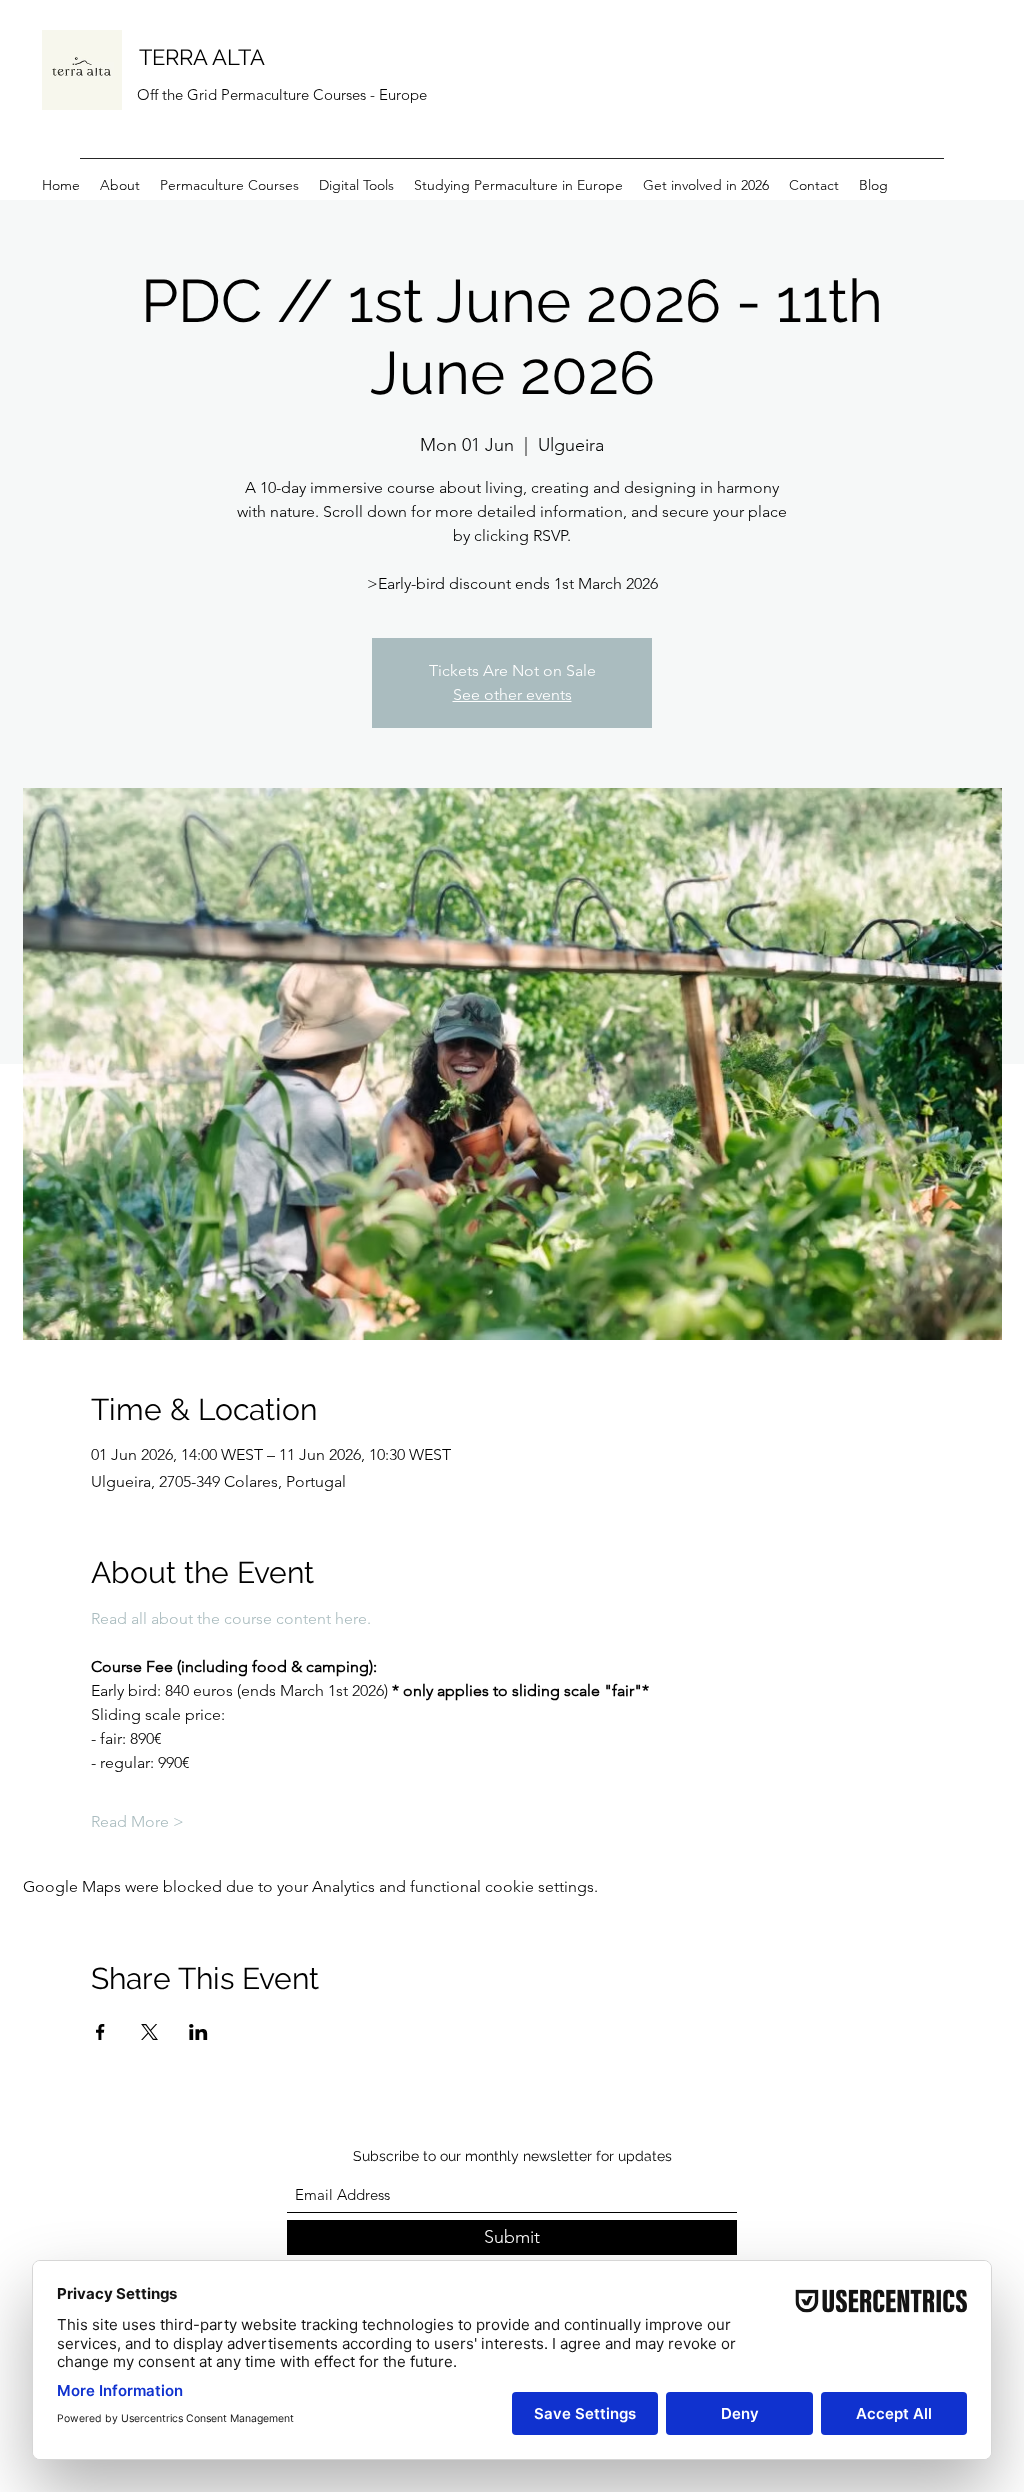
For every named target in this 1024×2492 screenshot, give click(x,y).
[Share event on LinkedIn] (198, 2032)
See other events (512, 694)
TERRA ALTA (202, 57)
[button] (356, 185)
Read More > (137, 1821)
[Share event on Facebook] (100, 2032)
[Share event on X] (149, 2032)
